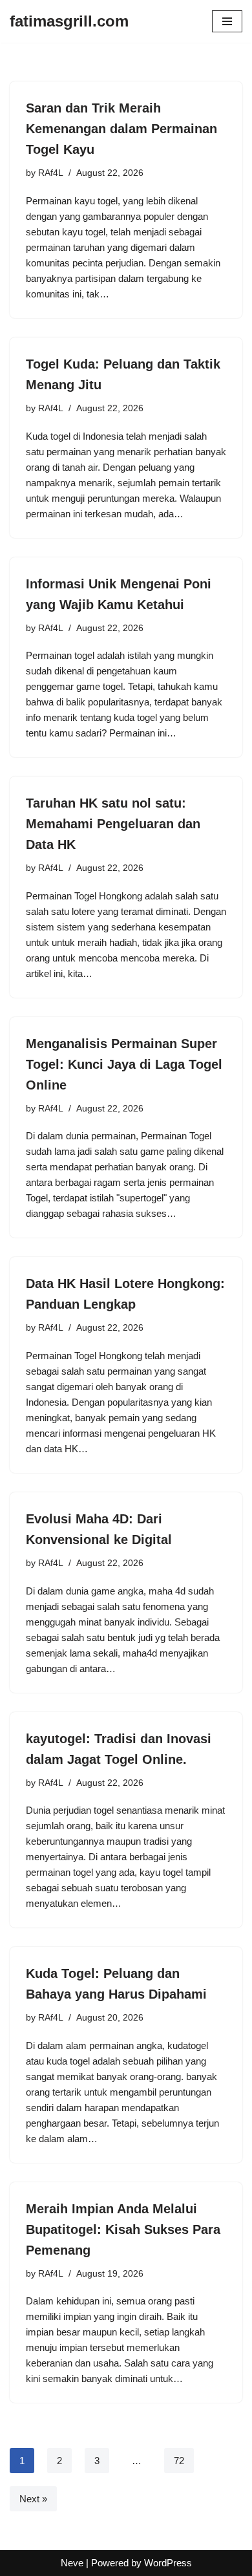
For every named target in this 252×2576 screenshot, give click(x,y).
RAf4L (51, 173)
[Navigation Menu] (227, 21)
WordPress (168, 2563)
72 (179, 2461)
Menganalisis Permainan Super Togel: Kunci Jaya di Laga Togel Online (124, 1064)
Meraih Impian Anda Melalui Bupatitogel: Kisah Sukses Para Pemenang (123, 2229)
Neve (72, 2563)
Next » (33, 2499)
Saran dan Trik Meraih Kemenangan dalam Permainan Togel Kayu (121, 129)
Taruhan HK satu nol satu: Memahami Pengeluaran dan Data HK (113, 824)
